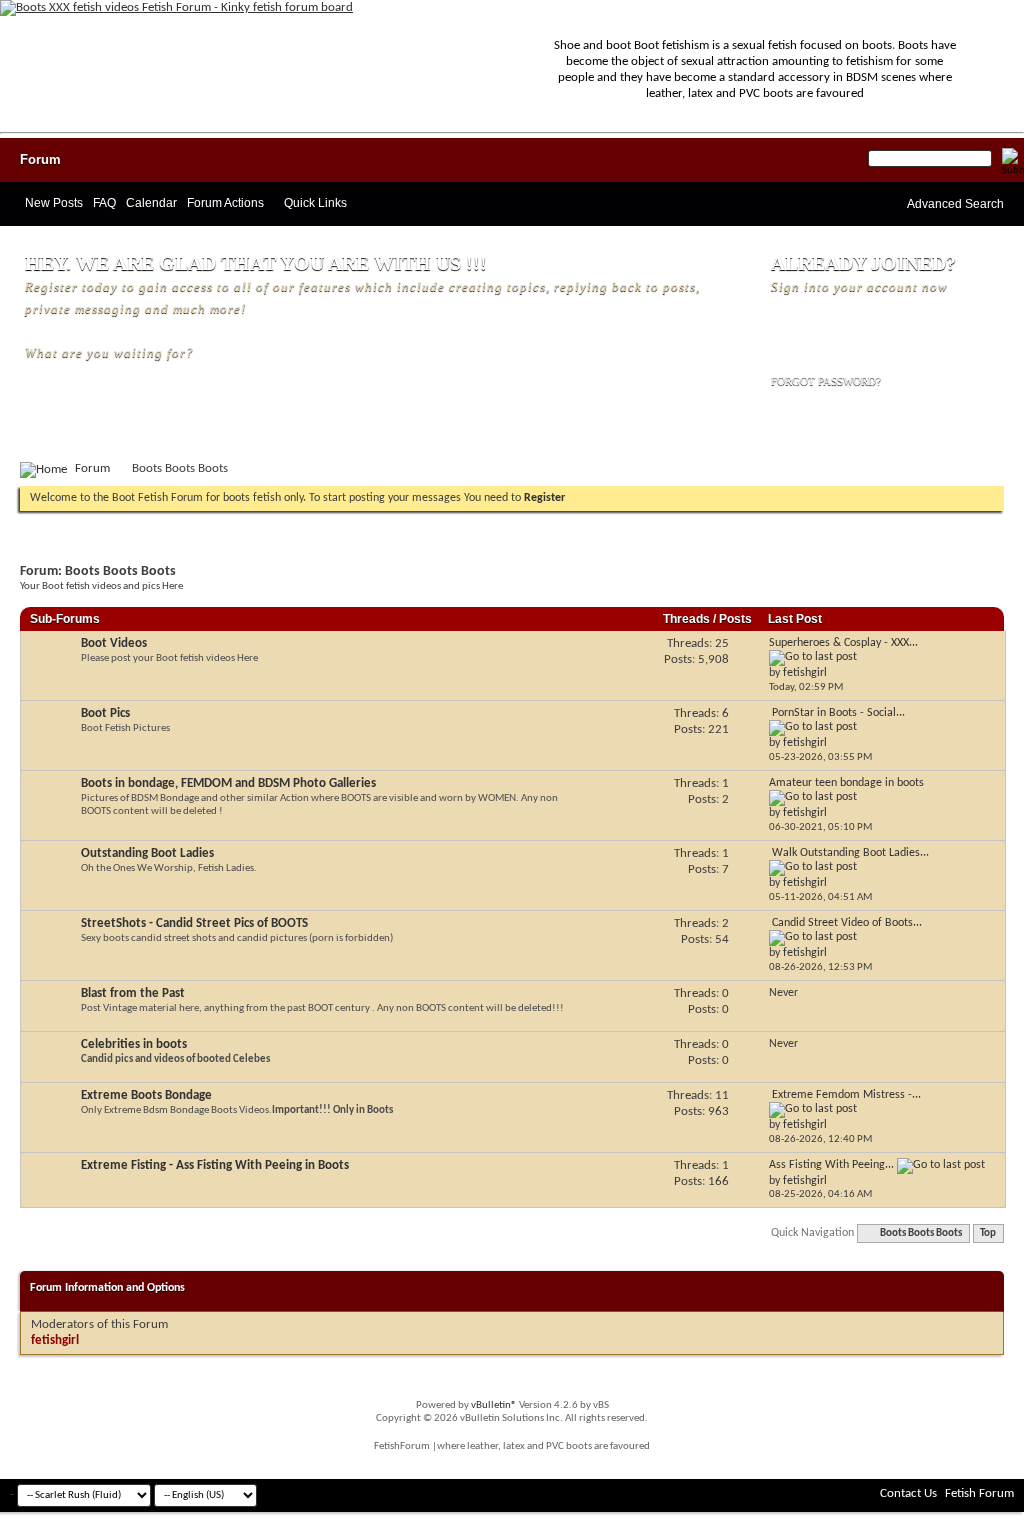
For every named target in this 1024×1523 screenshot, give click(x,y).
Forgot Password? (826, 381)
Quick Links (315, 203)
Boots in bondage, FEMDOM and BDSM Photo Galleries (228, 783)
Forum (40, 159)
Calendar (151, 203)
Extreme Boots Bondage (146, 1095)
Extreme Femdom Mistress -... (846, 1095)
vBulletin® (494, 1405)
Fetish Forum (979, 1493)
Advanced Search (955, 204)
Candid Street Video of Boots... (847, 923)
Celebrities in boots (134, 1044)
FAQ (104, 203)
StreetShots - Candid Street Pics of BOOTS (194, 923)
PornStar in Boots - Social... (838, 713)
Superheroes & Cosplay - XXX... (843, 643)
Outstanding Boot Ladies (147, 853)
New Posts (54, 203)
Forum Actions (225, 203)
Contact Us (908, 1493)
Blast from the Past (133, 993)
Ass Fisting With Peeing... (831, 1165)
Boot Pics (105, 713)
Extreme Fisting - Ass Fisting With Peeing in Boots (215, 1165)
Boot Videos (114, 643)
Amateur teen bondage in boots (846, 783)
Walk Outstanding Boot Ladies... (850, 853)
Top (988, 1233)
